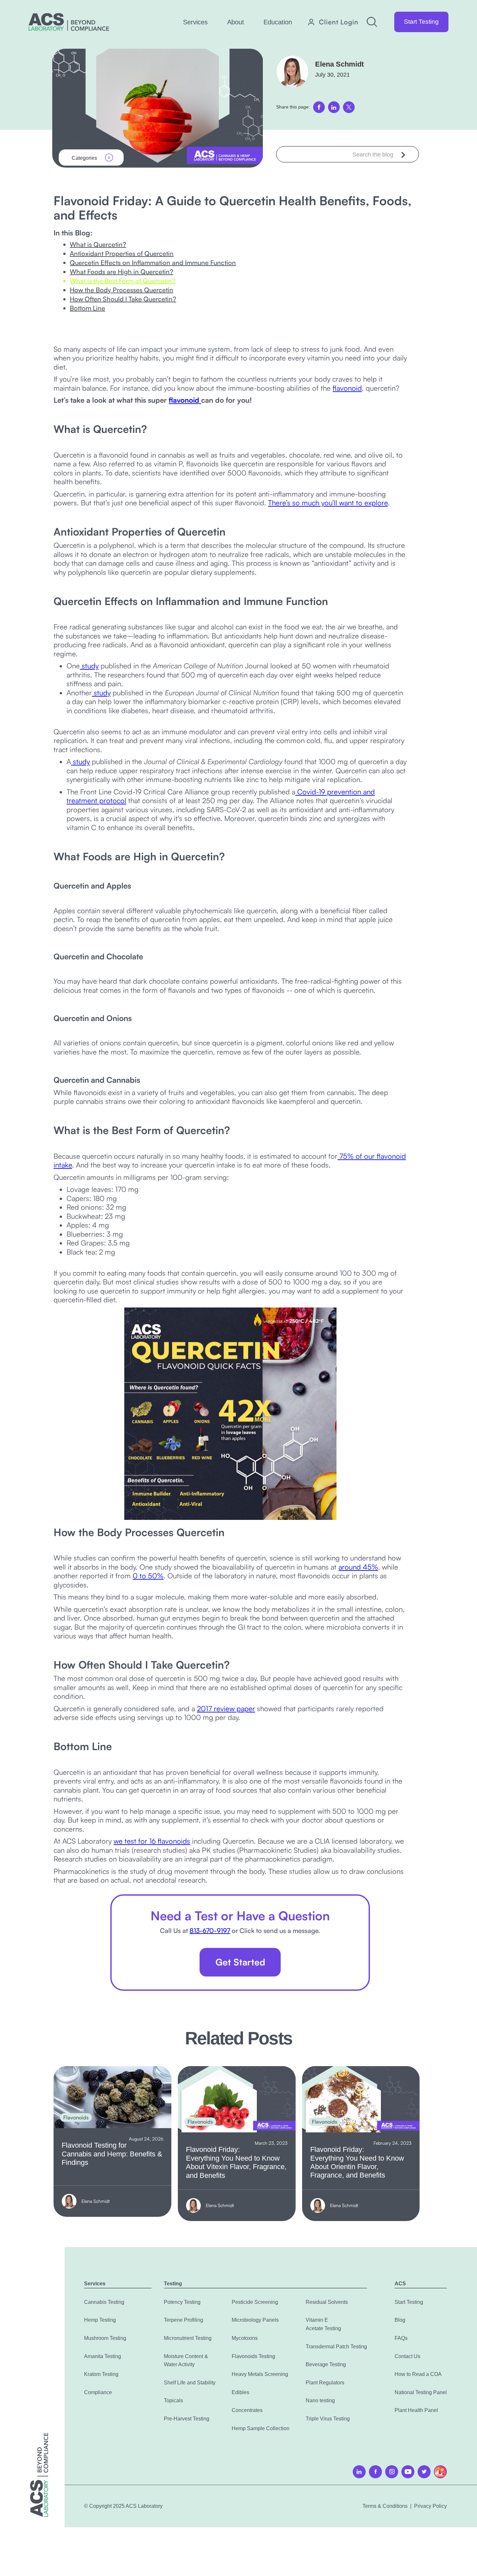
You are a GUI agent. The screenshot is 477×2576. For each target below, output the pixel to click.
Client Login (339, 22)
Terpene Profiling (183, 2320)
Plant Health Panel (416, 2410)
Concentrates (247, 2410)
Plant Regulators (325, 2383)
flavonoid (347, 388)
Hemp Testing (100, 2320)
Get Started (240, 1962)
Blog (400, 2320)
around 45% (358, 1567)
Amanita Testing (103, 2356)
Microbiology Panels (255, 2320)
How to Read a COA (418, 2374)
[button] (195, 22)
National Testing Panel (421, 2392)
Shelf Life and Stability (190, 2383)
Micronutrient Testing (188, 2338)
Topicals (173, 2400)
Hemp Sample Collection (261, 2428)
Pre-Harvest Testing (187, 2419)
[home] (69, 22)
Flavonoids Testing (253, 2356)
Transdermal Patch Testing (336, 2347)
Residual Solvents (327, 2302)
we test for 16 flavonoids (152, 1841)
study (89, 666)
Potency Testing (182, 2302)
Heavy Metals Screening (260, 2374)
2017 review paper (226, 1708)
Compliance (98, 2392)
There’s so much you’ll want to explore (328, 503)
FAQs (401, 2338)
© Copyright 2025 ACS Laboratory (123, 2506)
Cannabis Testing (104, 2302)
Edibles (240, 2392)
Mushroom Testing (105, 2338)
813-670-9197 (210, 1931)
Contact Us (407, 2356)
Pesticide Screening (255, 2302)
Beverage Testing (326, 2364)
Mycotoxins (245, 2338)
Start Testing (421, 22)
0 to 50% (148, 1576)
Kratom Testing (101, 2374)
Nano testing (320, 2400)
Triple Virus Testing (328, 2419)
